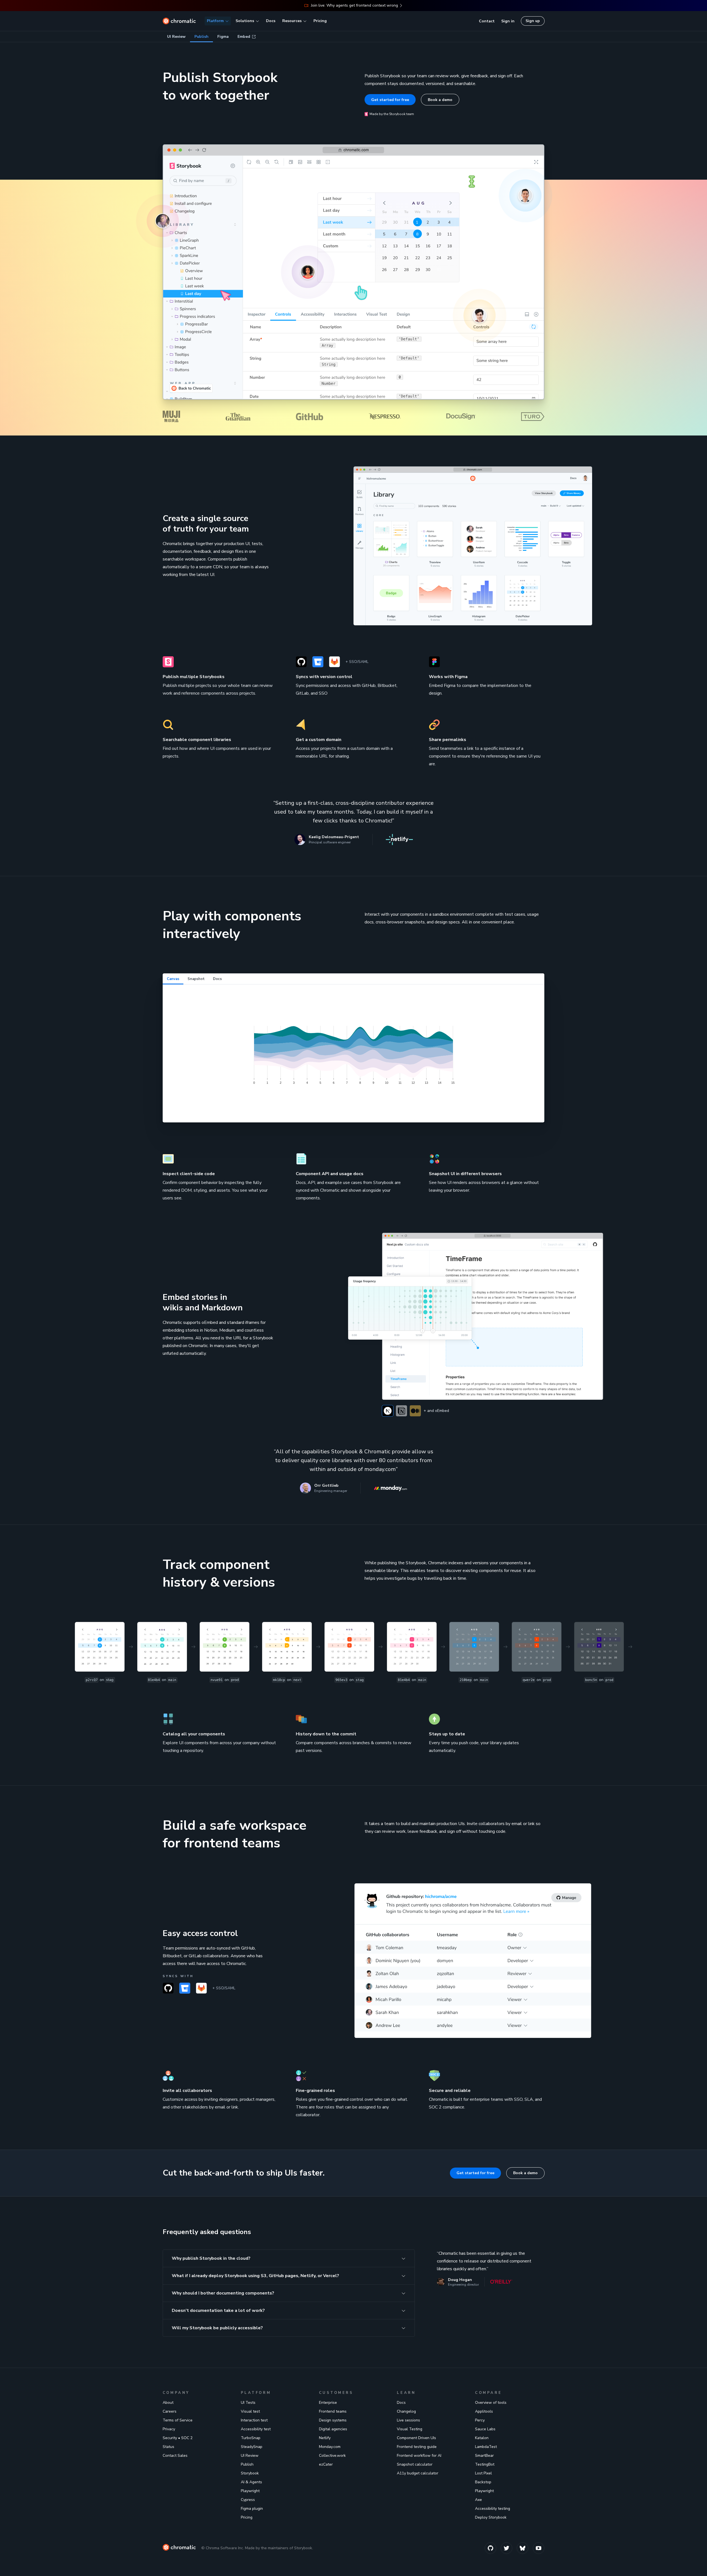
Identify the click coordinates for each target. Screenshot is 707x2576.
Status (168, 2447)
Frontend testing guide (417, 2447)
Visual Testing (410, 2429)
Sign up (533, 21)
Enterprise (328, 2403)
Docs (271, 21)
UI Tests (248, 2403)
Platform (215, 21)
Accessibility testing (493, 2509)
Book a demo (440, 100)
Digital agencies (333, 2429)
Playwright (250, 2491)
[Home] (179, 21)
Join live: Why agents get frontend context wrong (354, 5)
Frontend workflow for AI (419, 2456)
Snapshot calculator (415, 2464)
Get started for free (390, 100)
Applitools (484, 2411)
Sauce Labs (485, 2429)
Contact (487, 21)
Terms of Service (178, 2420)
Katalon (482, 2438)
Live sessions (408, 2420)
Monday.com (330, 2447)
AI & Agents (251, 2482)
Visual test (250, 2411)
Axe (478, 2500)
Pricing (320, 21)
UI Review (176, 37)
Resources (292, 21)
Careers (170, 2411)
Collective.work (332, 2456)
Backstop (483, 2482)
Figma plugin (252, 2509)
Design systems (333, 2420)
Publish (201, 37)
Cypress (248, 2500)
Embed (244, 37)
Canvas (173, 979)
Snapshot (196, 979)
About (168, 2403)
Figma (223, 37)
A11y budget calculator (418, 2473)
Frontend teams (333, 2411)
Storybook (250, 2473)
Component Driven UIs (416, 2438)
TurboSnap (251, 2438)
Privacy (169, 2429)
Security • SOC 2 (178, 2438)
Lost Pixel (483, 2473)
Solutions (245, 21)
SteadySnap (252, 2447)
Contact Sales (175, 2456)
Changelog (406, 2411)
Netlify (325, 2438)
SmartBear (484, 2456)
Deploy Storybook (491, 2517)
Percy (480, 2420)
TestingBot (485, 2464)
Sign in (508, 21)
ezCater (326, 2464)
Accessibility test (256, 2429)
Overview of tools (491, 2403)
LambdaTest (486, 2447)
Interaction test (254, 2420)
